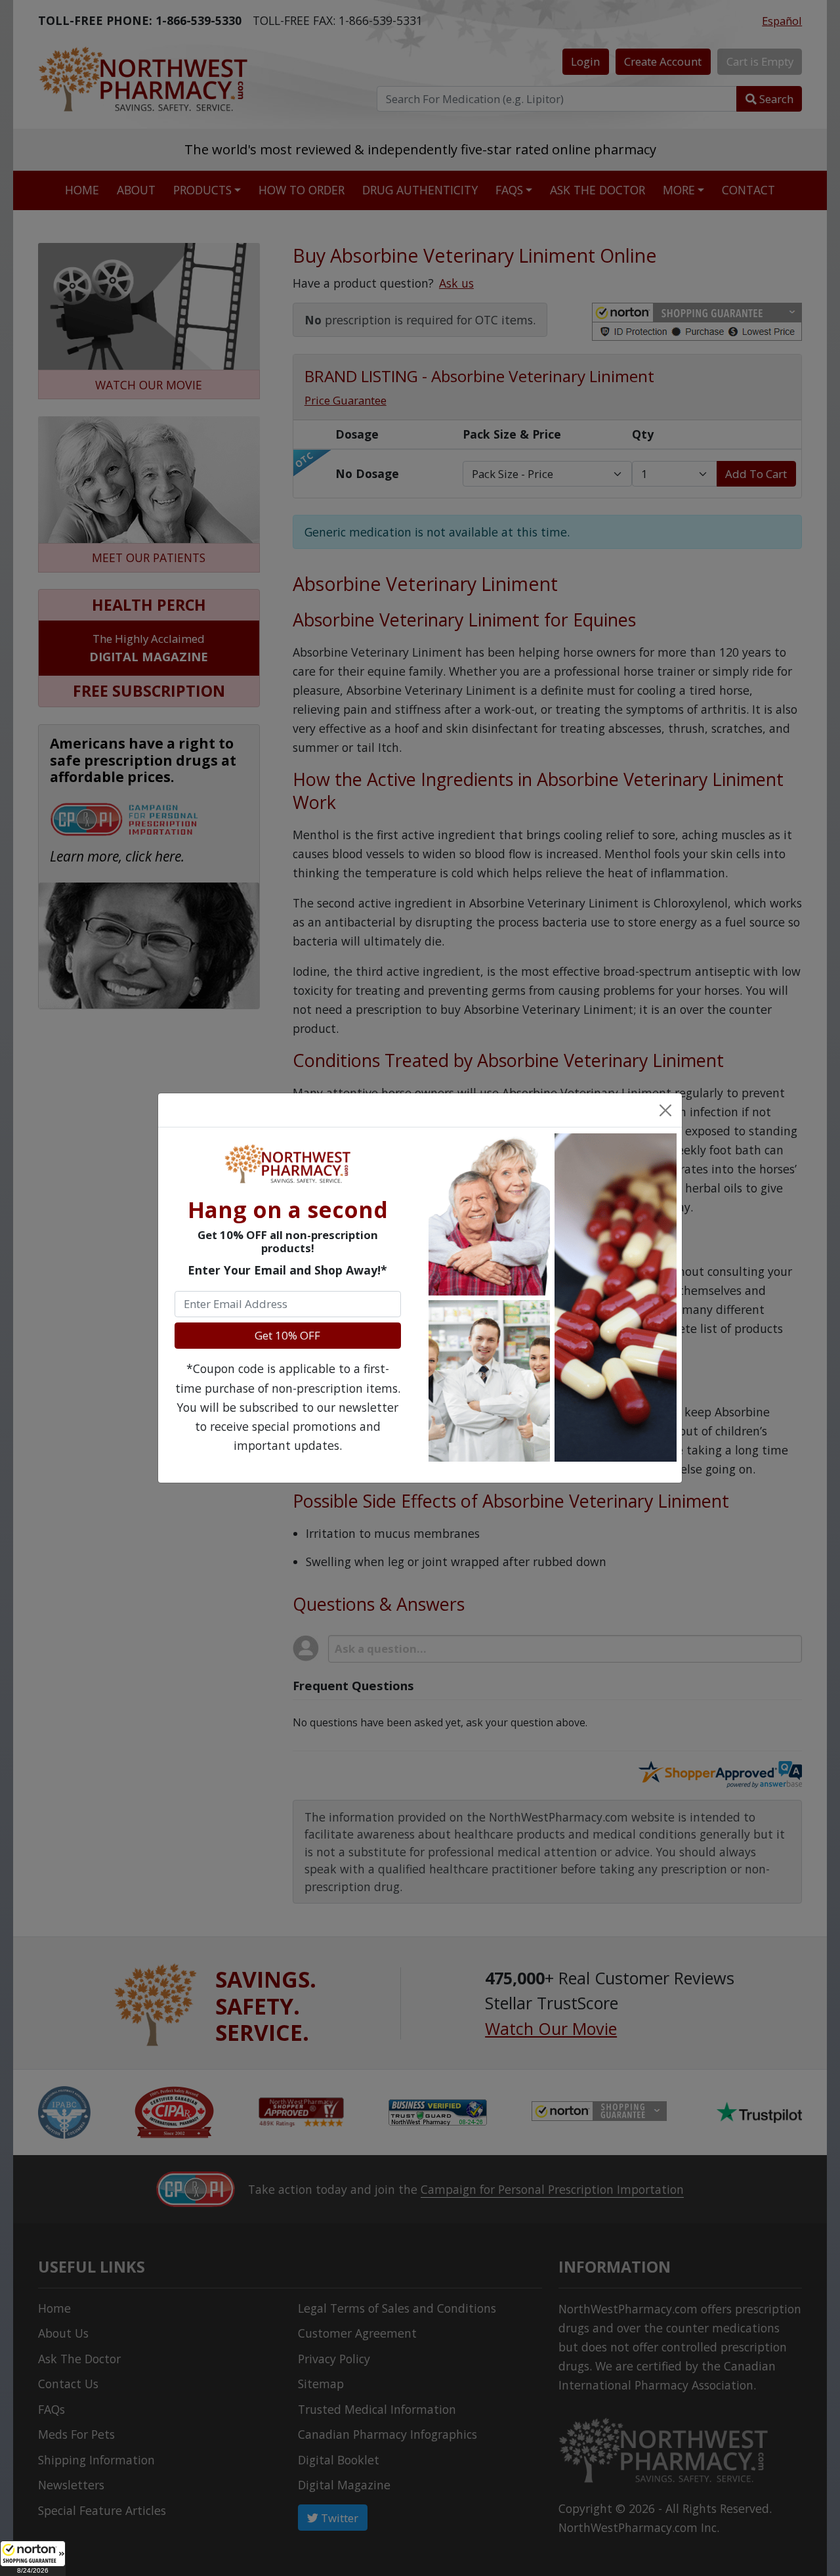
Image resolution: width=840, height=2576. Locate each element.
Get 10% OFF (287, 1335)
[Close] (665, 1110)
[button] (33, 2558)
